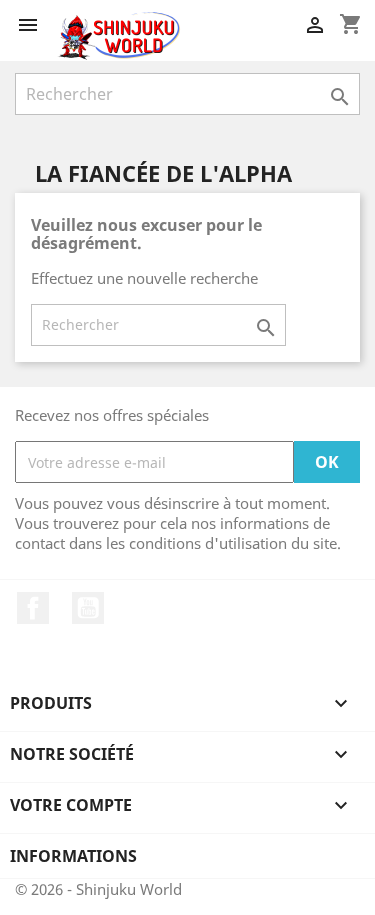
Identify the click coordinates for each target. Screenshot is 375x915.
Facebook (33, 608)
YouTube (88, 608)
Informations (73, 856)
